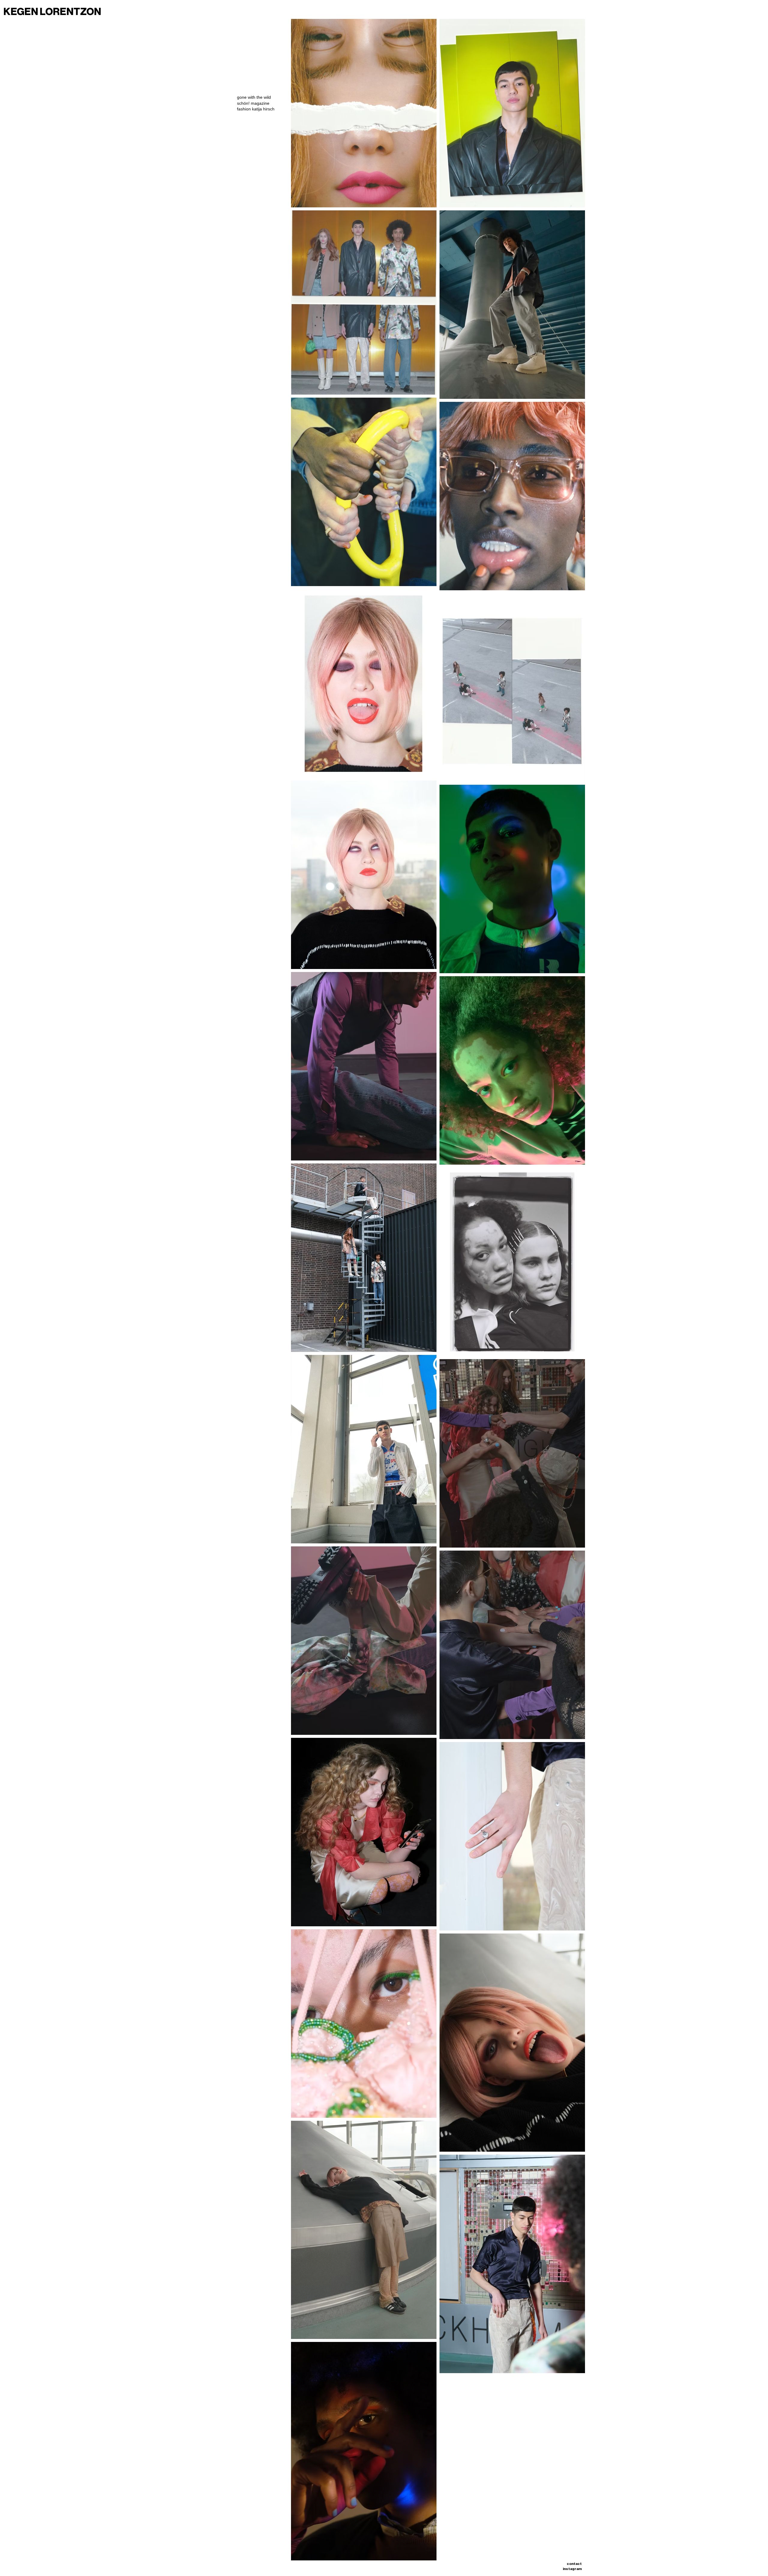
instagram (572, 2569)
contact (574, 2564)
